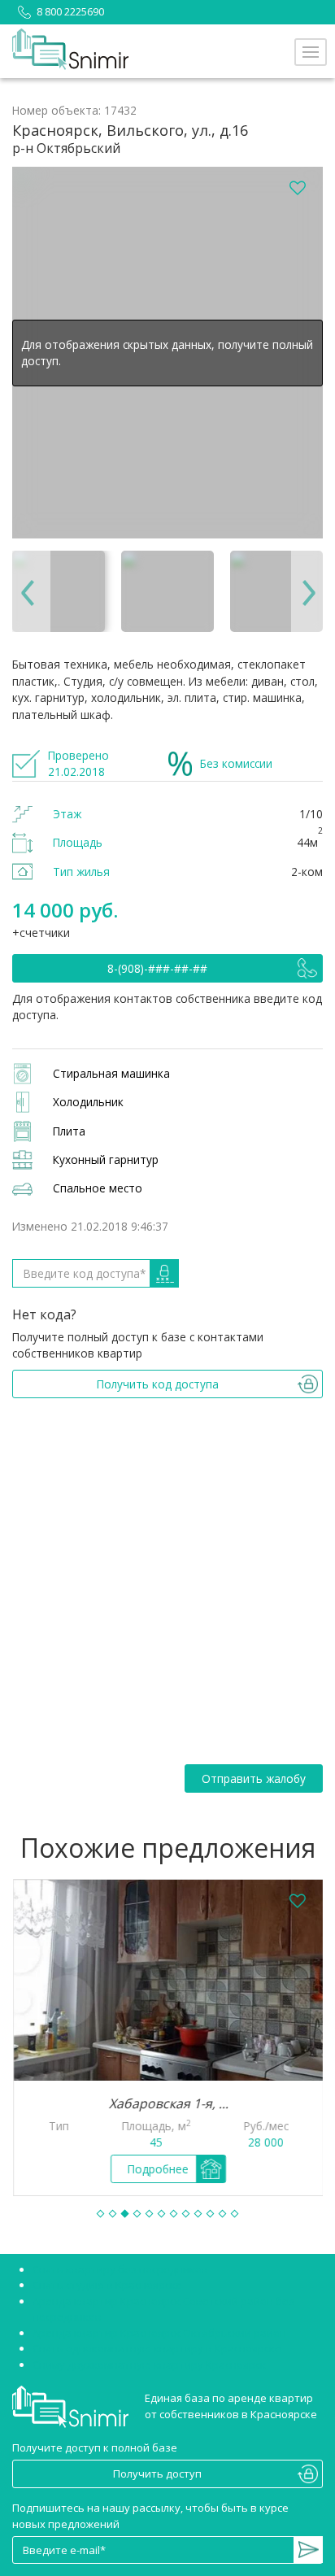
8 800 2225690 (70, 11)
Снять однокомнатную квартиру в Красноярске (157, 2348)
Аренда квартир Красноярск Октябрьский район (159, 2333)
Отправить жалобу (254, 1778)
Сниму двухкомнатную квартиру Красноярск (149, 2365)
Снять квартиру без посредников (120, 2269)
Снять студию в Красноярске (107, 2285)
